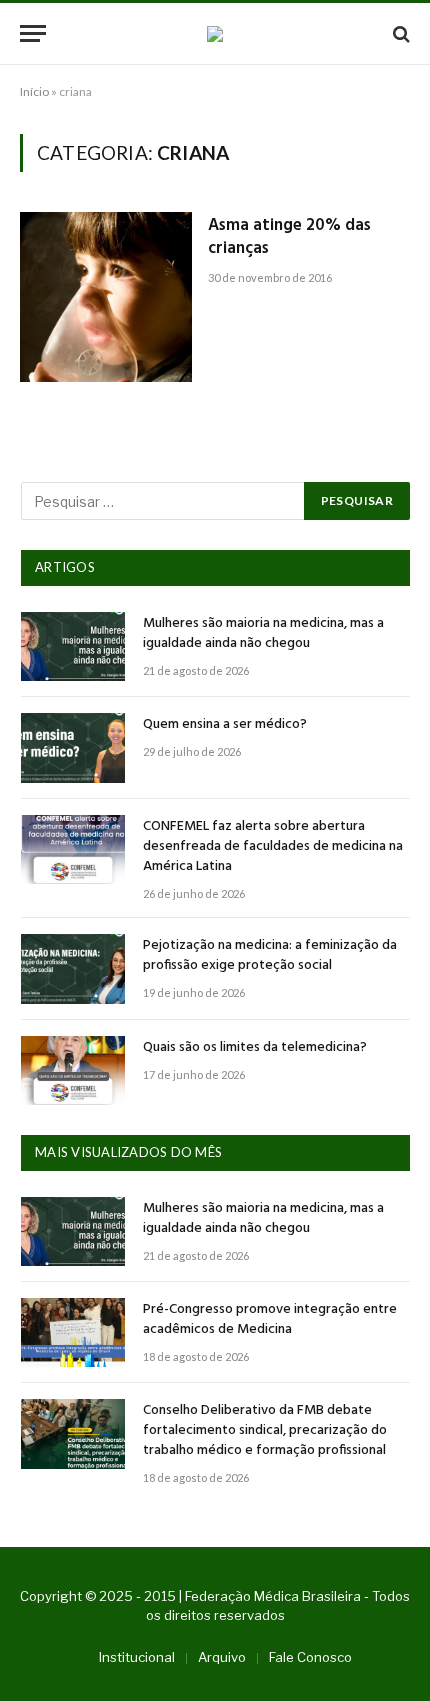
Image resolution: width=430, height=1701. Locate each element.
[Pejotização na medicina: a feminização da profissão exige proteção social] (73, 968)
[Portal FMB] (215, 34)
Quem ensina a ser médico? (225, 724)
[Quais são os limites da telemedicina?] (73, 1070)
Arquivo (222, 1657)
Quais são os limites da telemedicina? (255, 1047)
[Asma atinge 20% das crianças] (106, 297)
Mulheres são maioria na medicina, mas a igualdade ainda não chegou (263, 633)
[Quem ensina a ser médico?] (73, 747)
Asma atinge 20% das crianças (289, 237)
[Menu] (33, 33)
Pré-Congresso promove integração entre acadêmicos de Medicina (270, 1319)
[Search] (399, 33)
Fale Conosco (310, 1657)
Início (34, 91)
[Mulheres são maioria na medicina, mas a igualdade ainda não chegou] (73, 646)
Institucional (137, 1657)
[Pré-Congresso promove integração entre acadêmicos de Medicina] (73, 1332)
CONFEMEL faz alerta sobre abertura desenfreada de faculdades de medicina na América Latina (273, 846)
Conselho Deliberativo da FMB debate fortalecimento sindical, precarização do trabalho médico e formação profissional (265, 1430)
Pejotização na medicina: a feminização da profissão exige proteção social (270, 955)
